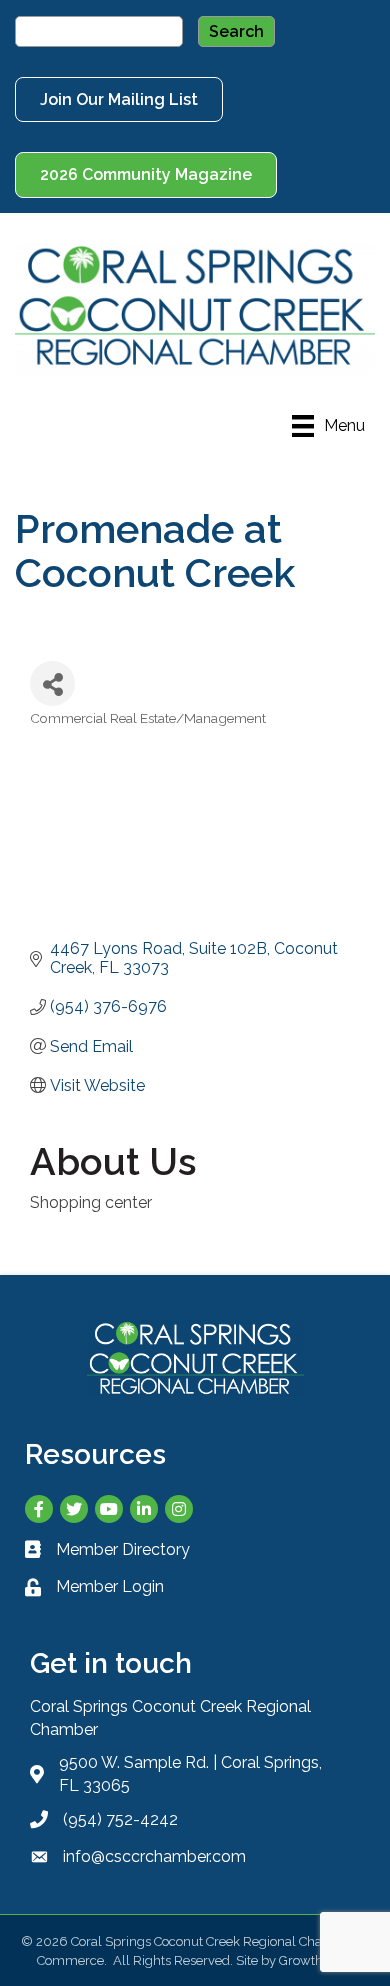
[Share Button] (52, 683)
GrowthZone (316, 1960)
